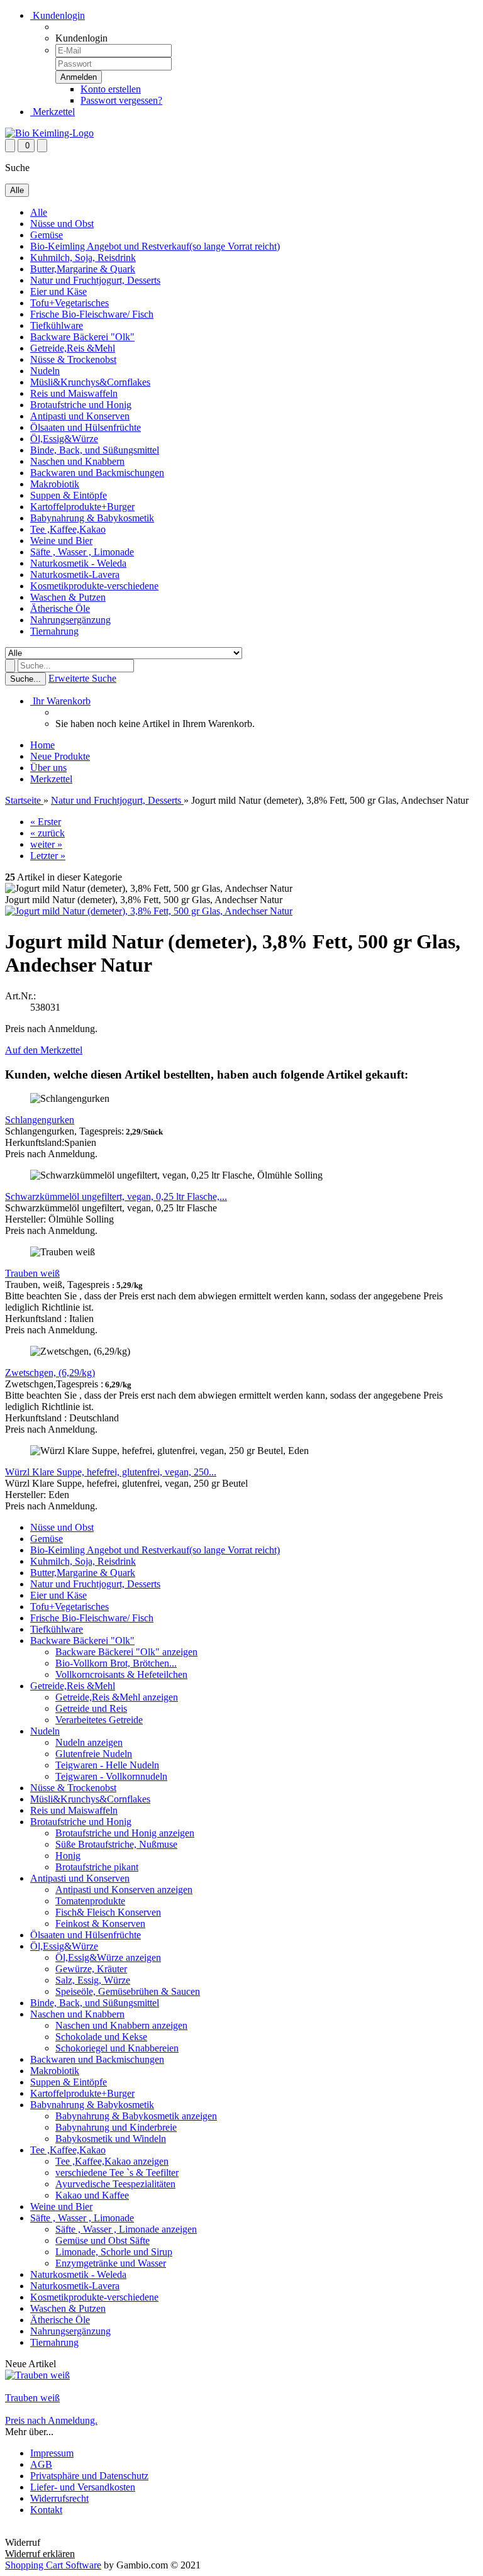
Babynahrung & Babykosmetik (92, 518)
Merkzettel (53, 112)
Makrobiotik (55, 484)
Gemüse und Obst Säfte (103, 2240)
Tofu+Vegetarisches (69, 303)
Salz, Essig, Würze (93, 1980)
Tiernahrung (54, 631)
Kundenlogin (58, 15)
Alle (39, 212)
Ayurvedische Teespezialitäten (115, 2184)
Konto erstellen (111, 89)
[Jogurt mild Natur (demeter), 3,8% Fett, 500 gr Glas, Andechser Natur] (149, 911)
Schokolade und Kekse (101, 2037)
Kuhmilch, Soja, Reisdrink (83, 258)
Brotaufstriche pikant (97, 1867)
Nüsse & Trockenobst (73, 359)
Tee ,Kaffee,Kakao (68, 529)
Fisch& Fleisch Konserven (108, 1912)
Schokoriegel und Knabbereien (117, 2048)
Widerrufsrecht (59, 2498)
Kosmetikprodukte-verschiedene (94, 586)
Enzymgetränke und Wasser (111, 2263)
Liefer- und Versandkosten (83, 2487)
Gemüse (47, 235)
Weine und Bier (61, 541)
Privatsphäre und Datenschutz (89, 2476)
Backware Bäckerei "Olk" (82, 337)
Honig (68, 1856)
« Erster (46, 822)
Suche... (25, 679)
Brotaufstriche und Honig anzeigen (125, 1833)
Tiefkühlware (57, 325)
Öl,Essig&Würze (64, 439)
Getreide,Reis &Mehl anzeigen (117, 1697)
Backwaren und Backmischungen (97, 473)
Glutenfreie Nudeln (94, 1754)
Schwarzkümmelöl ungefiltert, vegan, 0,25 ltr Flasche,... (116, 1196)
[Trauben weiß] (37, 2375)
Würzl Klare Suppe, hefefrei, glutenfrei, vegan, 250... (111, 1472)
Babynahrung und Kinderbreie (116, 2127)
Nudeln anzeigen (89, 1742)
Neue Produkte (60, 756)
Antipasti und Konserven (80, 416)
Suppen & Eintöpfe (69, 495)
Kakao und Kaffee (92, 2195)
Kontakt (46, 2510)
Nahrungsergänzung (70, 620)
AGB (41, 2464)
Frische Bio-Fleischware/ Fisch (92, 314)
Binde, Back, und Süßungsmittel (95, 450)
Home (42, 745)
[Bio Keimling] (49, 133)
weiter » (46, 844)
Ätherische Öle (60, 608)
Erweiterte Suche (82, 678)
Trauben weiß (32, 1273)
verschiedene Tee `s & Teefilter (117, 2173)
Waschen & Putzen (68, 597)
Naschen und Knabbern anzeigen (121, 2025)
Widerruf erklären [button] (40, 2531)
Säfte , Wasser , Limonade (82, 552)
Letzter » (48, 856)
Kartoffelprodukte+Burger (82, 507)
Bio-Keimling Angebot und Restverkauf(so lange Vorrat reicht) (155, 246)
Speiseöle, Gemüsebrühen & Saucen (128, 1991)
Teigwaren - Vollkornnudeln (111, 1776)
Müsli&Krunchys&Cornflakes (90, 382)
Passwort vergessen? (121, 100)
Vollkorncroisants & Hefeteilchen (121, 1674)
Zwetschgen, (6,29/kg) (50, 1373)
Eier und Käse (58, 291)
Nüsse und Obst (62, 224)
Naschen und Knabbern (77, 461)
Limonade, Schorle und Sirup (114, 2252)
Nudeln (45, 371)
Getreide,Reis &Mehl (73, 348)
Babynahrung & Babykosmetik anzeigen (136, 2116)
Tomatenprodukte (90, 1901)
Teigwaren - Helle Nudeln (107, 1765)
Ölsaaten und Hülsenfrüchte (86, 427)
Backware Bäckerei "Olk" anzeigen (126, 1652)
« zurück (47, 833)
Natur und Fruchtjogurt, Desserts (95, 280)
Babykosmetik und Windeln (111, 2139)
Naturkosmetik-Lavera (75, 575)
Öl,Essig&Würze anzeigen (108, 1957)
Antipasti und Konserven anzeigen (124, 1890)
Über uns (48, 768)
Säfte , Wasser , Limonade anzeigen (126, 2229)
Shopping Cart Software (53, 2565)
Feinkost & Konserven (100, 1924)
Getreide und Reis (91, 1708)
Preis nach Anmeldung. (51, 2420)
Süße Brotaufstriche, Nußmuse (116, 1844)
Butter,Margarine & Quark (83, 269)
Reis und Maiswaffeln (74, 393)
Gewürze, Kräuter (91, 1969)
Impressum (52, 2453)
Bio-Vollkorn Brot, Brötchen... (116, 1663)
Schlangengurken (40, 1120)
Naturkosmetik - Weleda (78, 563)
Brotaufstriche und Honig (81, 405)
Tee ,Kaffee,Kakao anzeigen (112, 2161)
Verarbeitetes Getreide (99, 1720)
